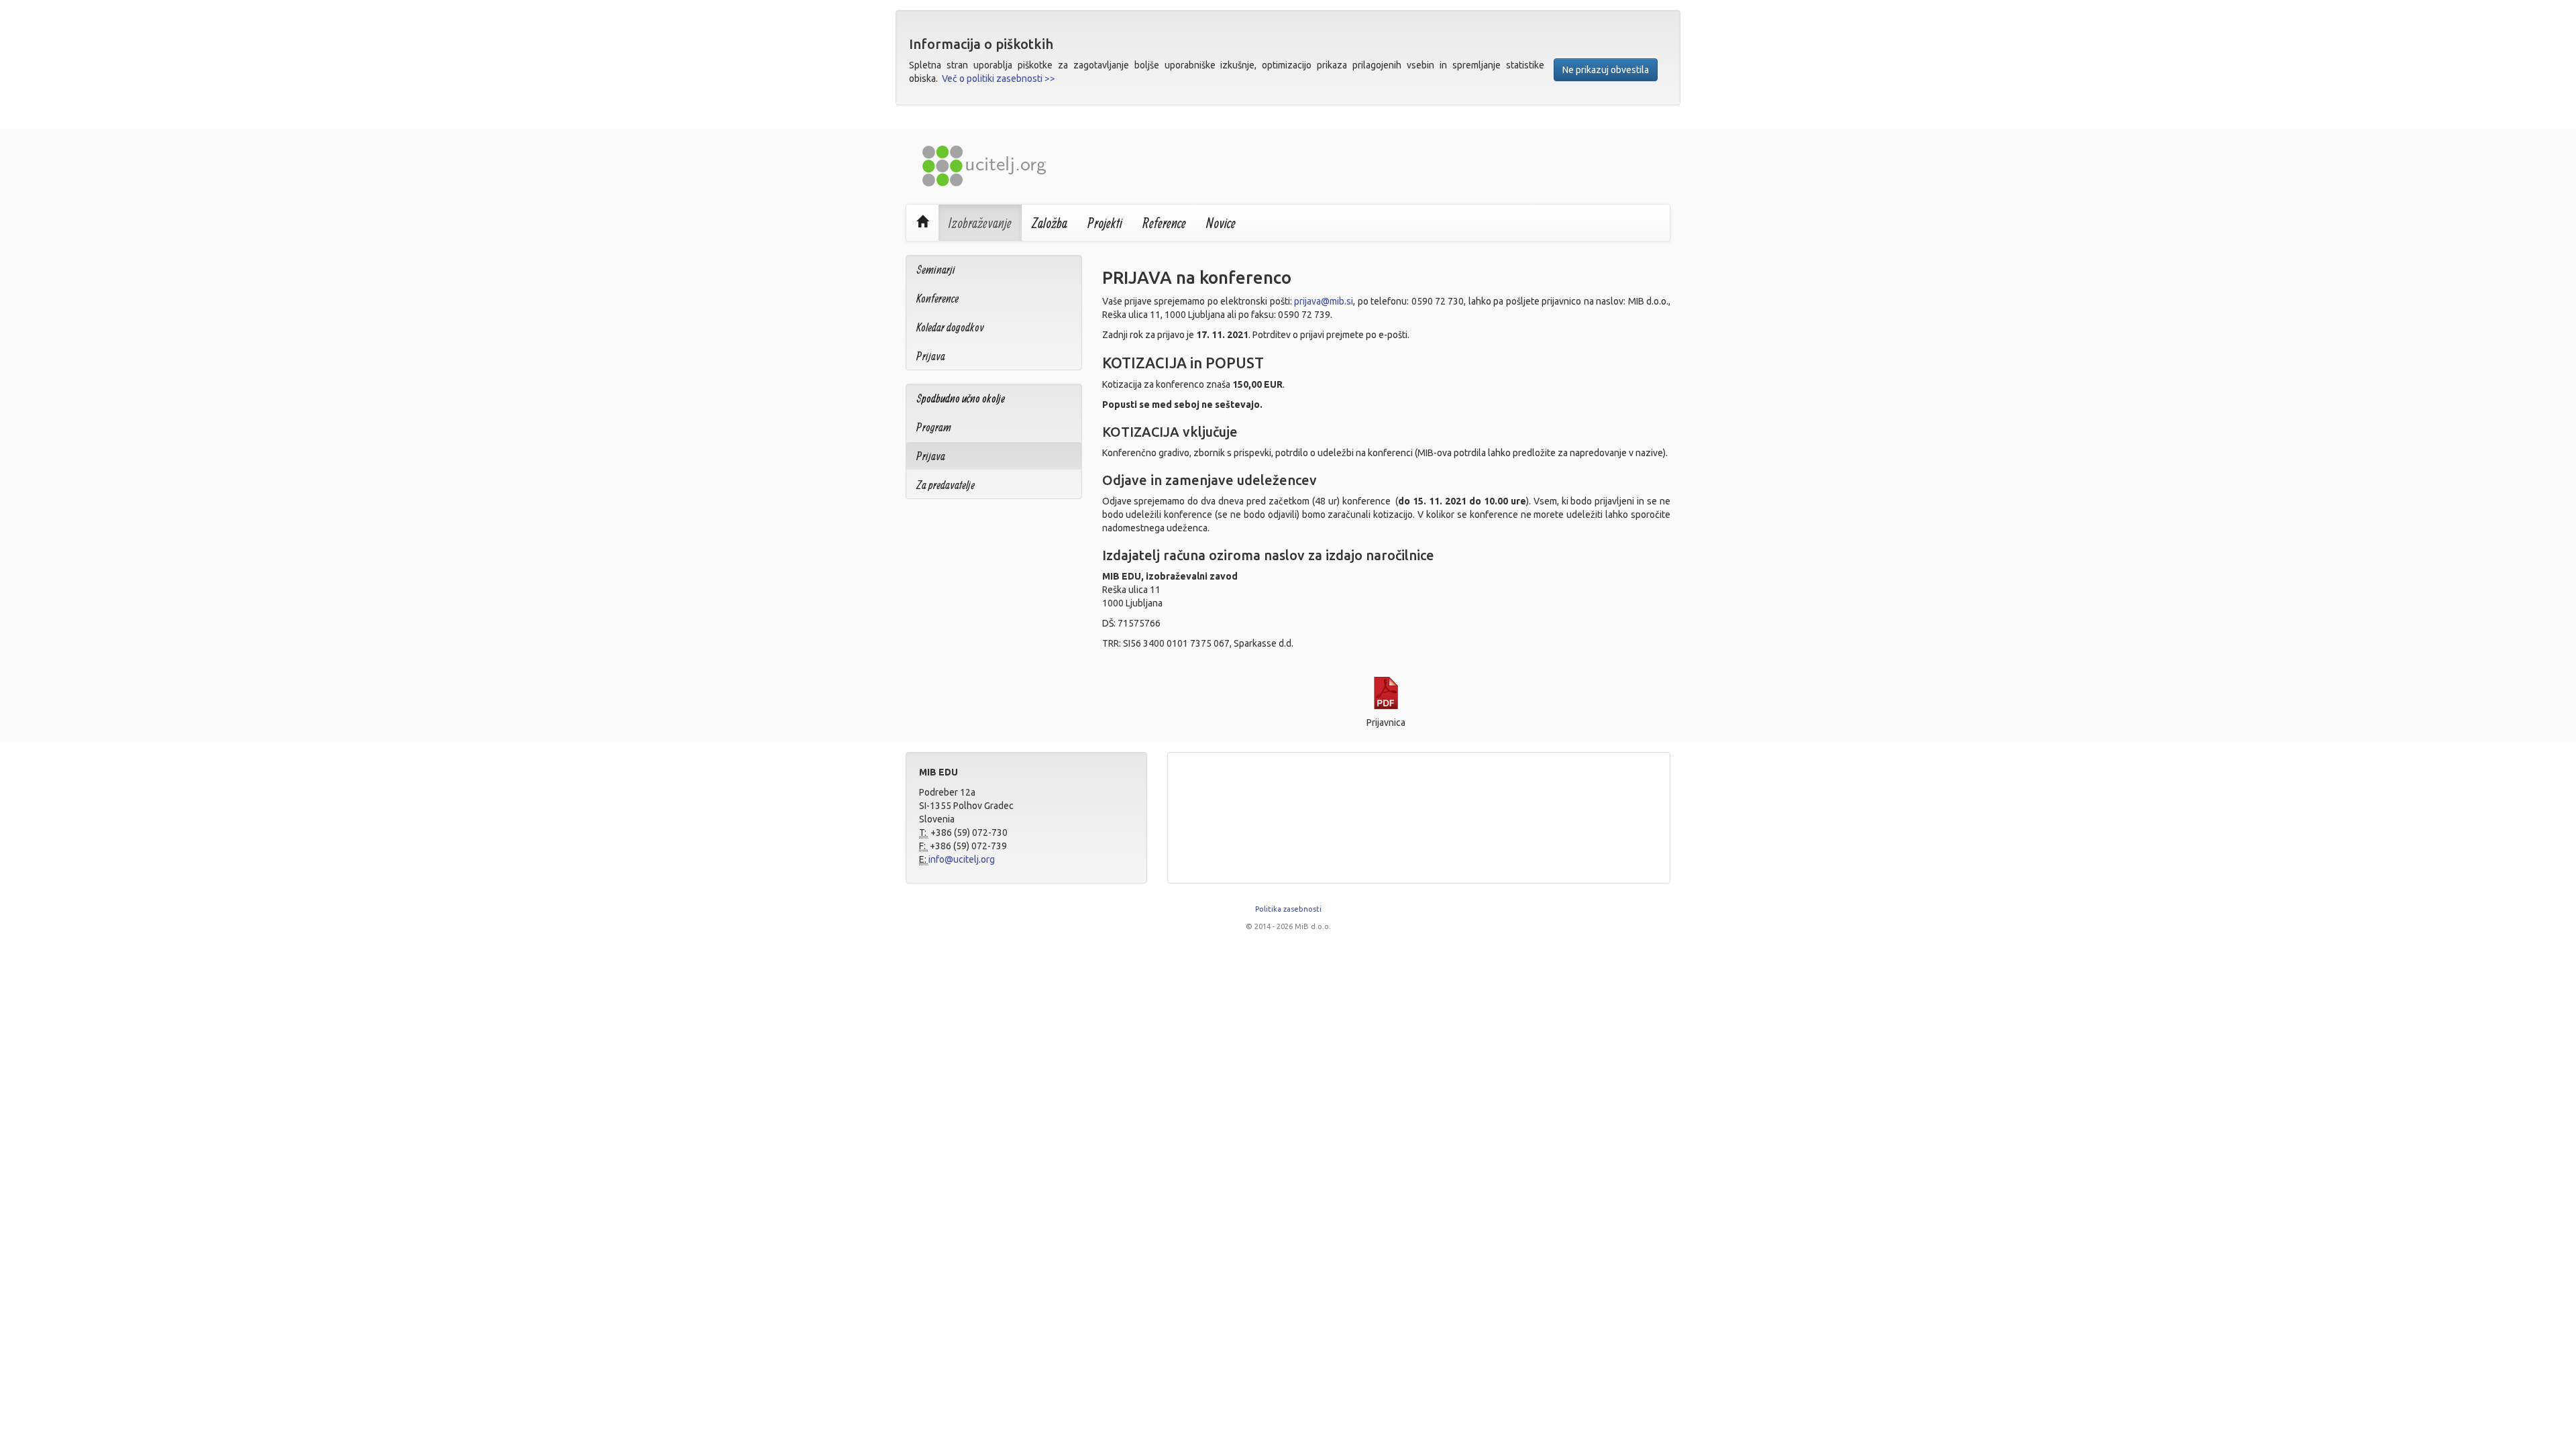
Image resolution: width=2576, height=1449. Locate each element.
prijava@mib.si (1324, 301)
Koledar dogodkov (950, 327)
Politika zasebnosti (1288, 909)
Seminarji (936, 269)
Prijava (931, 356)
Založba (1050, 223)
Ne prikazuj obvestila (1606, 70)
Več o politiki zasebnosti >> (999, 78)
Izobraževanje (980, 223)
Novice (1221, 223)
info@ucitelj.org (962, 859)
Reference (1164, 223)
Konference (937, 298)
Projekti (1105, 223)
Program (934, 427)
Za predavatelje (946, 485)
